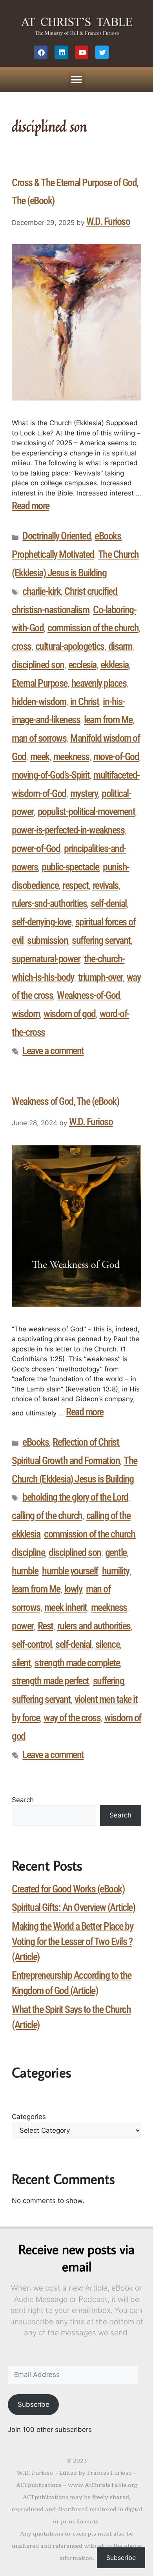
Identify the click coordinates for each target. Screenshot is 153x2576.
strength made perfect (50, 1681)
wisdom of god (70, 1014)
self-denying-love (42, 922)
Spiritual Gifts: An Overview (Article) (73, 1907)
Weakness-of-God (88, 995)
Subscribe (34, 2404)
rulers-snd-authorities (49, 903)
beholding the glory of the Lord (75, 1497)
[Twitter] (102, 52)
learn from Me (108, 720)
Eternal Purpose (40, 683)
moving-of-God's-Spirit (51, 775)
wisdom (26, 1014)
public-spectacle (70, 867)
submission (47, 940)
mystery (84, 793)
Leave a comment (53, 1051)
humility (116, 1571)
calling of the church (47, 1516)
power (23, 1626)
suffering (109, 1681)
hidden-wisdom (39, 702)
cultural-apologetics (70, 646)
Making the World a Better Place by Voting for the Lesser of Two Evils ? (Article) (72, 1942)
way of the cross (72, 1718)
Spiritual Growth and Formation (66, 1461)
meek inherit (66, 1607)
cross (22, 646)
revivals (106, 885)
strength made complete (77, 1663)
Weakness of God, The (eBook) (65, 1101)
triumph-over (100, 977)
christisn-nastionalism (50, 610)
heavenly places (99, 683)
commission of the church (93, 628)
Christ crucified (91, 591)
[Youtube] (82, 52)
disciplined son (38, 665)
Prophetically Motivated (53, 554)
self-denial (109, 903)
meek (40, 757)
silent (21, 1663)
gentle (116, 1552)
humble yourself (70, 1571)
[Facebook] (41, 52)
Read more (31, 506)
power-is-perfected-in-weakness (68, 830)
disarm (120, 646)
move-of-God (116, 757)
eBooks (108, 536)
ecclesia (82, 665)
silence (108, 1644)
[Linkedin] (61, 52)
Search (23, 1800)
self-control (32, 1644)
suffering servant (101, 940)
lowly (73, 1589)
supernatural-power (46, 959)
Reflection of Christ (86, 1442)
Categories (29, 2117)
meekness (71, 757)
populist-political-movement (87, 812)
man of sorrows (39, 738)
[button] (77, 80)
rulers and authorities (94, 1626)
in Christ (85, 702)
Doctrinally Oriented (56, 536)
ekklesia (115, 665)
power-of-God (36, 848)
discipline (28, 1552)
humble (25, 1571)
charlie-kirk (41, 591)
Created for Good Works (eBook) (68, 1889)
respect (76, 885)
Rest (46, 1626)
